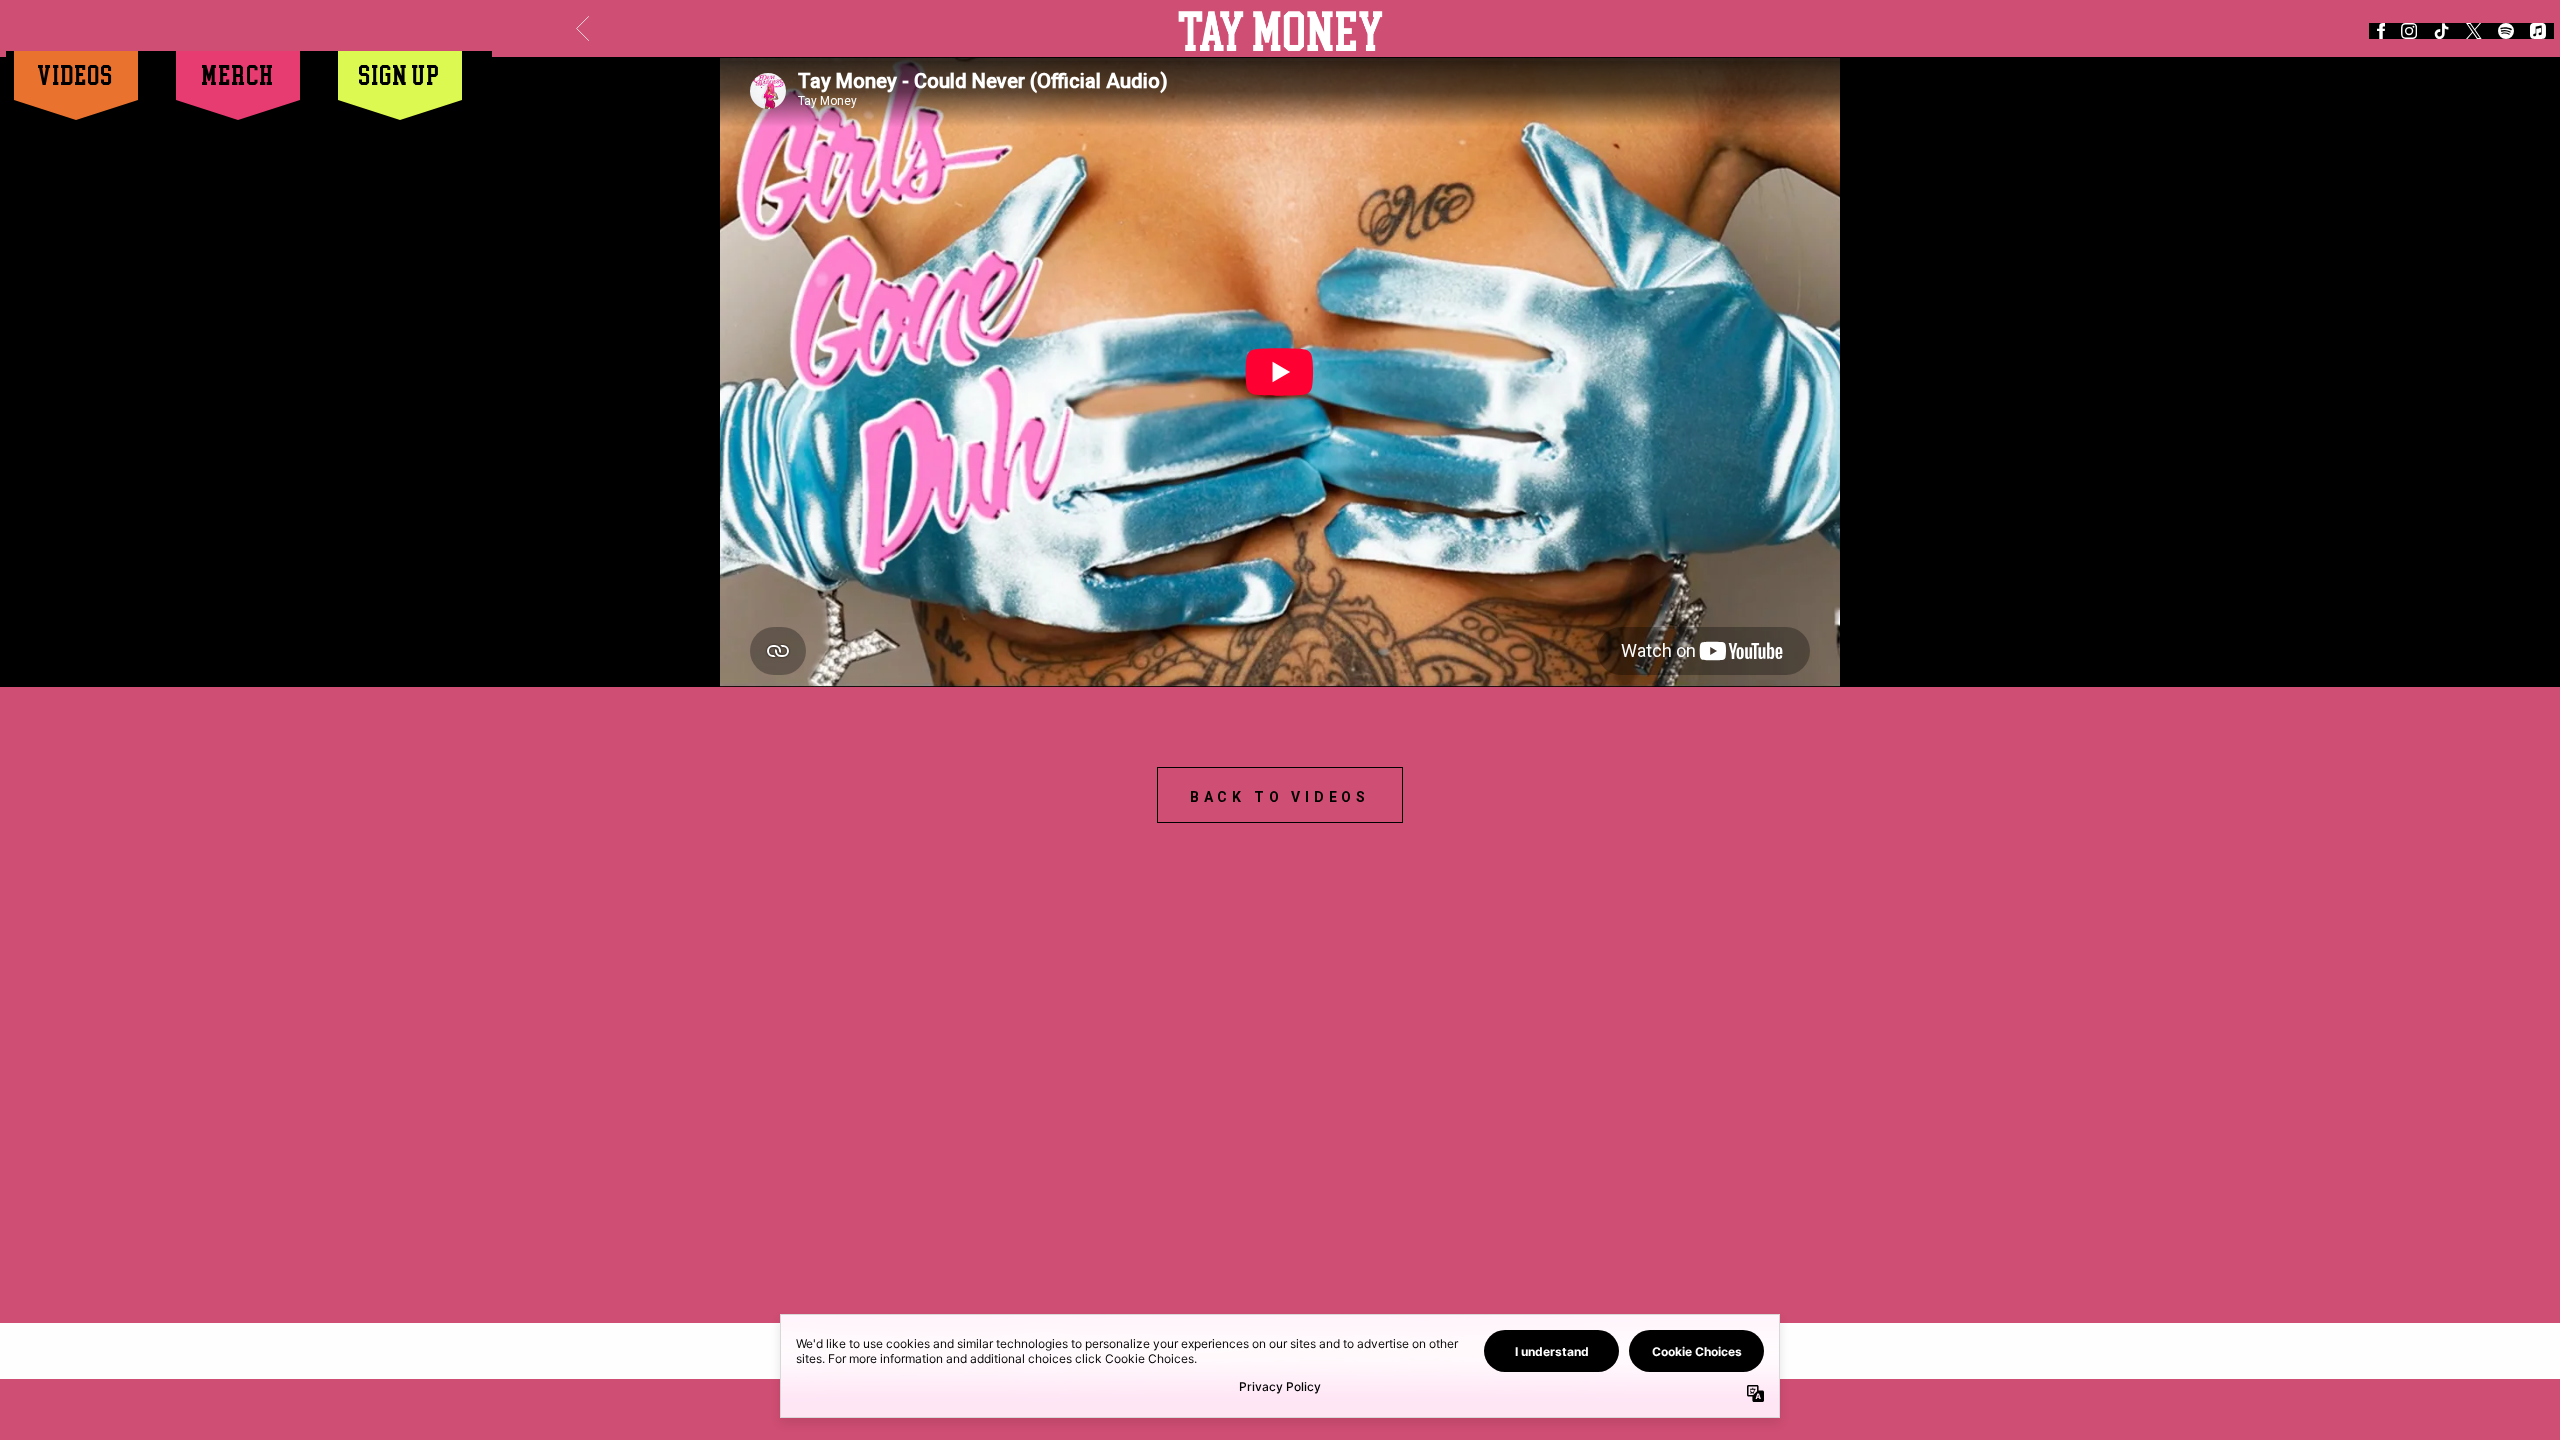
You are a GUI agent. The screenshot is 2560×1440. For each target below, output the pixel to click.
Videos (76, 74)
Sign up (400, 74)
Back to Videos (1280, 797)
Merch (238, 74)
